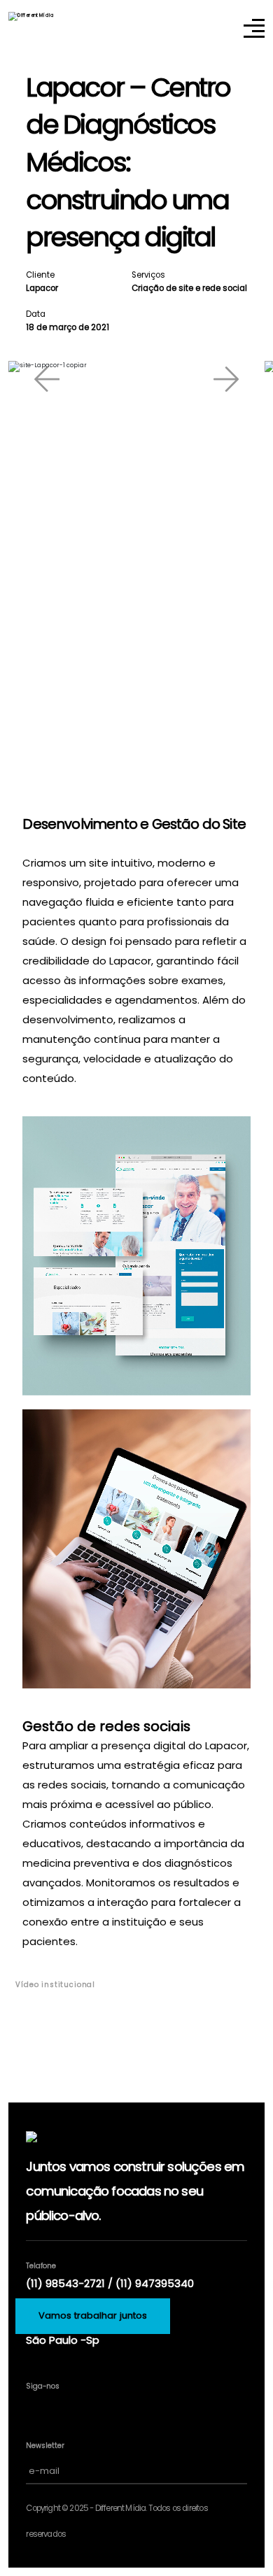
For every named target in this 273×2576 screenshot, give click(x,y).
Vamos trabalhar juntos (93, 2315)
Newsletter (45, 2446)
